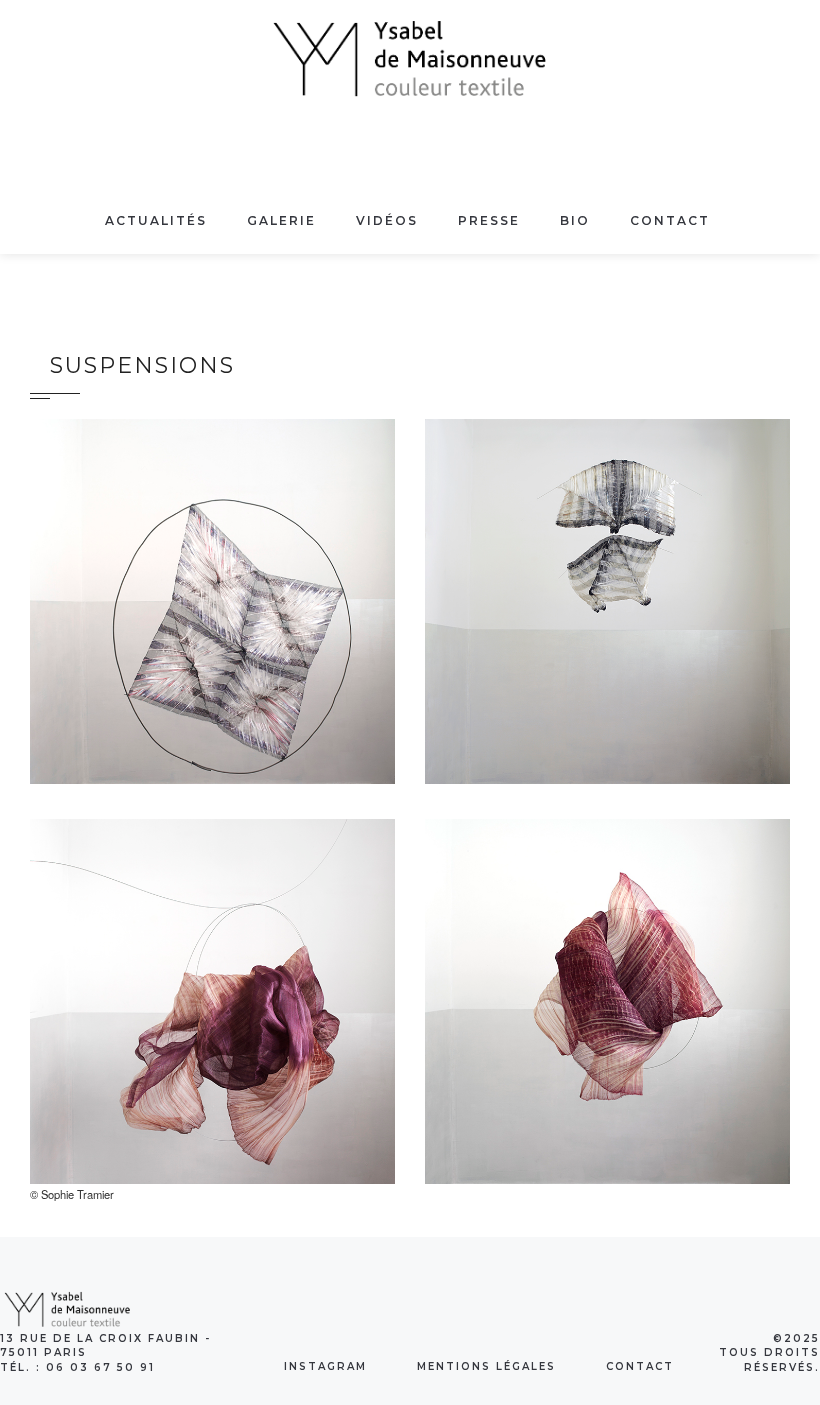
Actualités (156, 220)
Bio (575, 220)
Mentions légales (486, 1366)
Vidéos (387, 220)
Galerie (281, 220)
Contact (670, 220)
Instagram (325, 1366)
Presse (489, 220)
